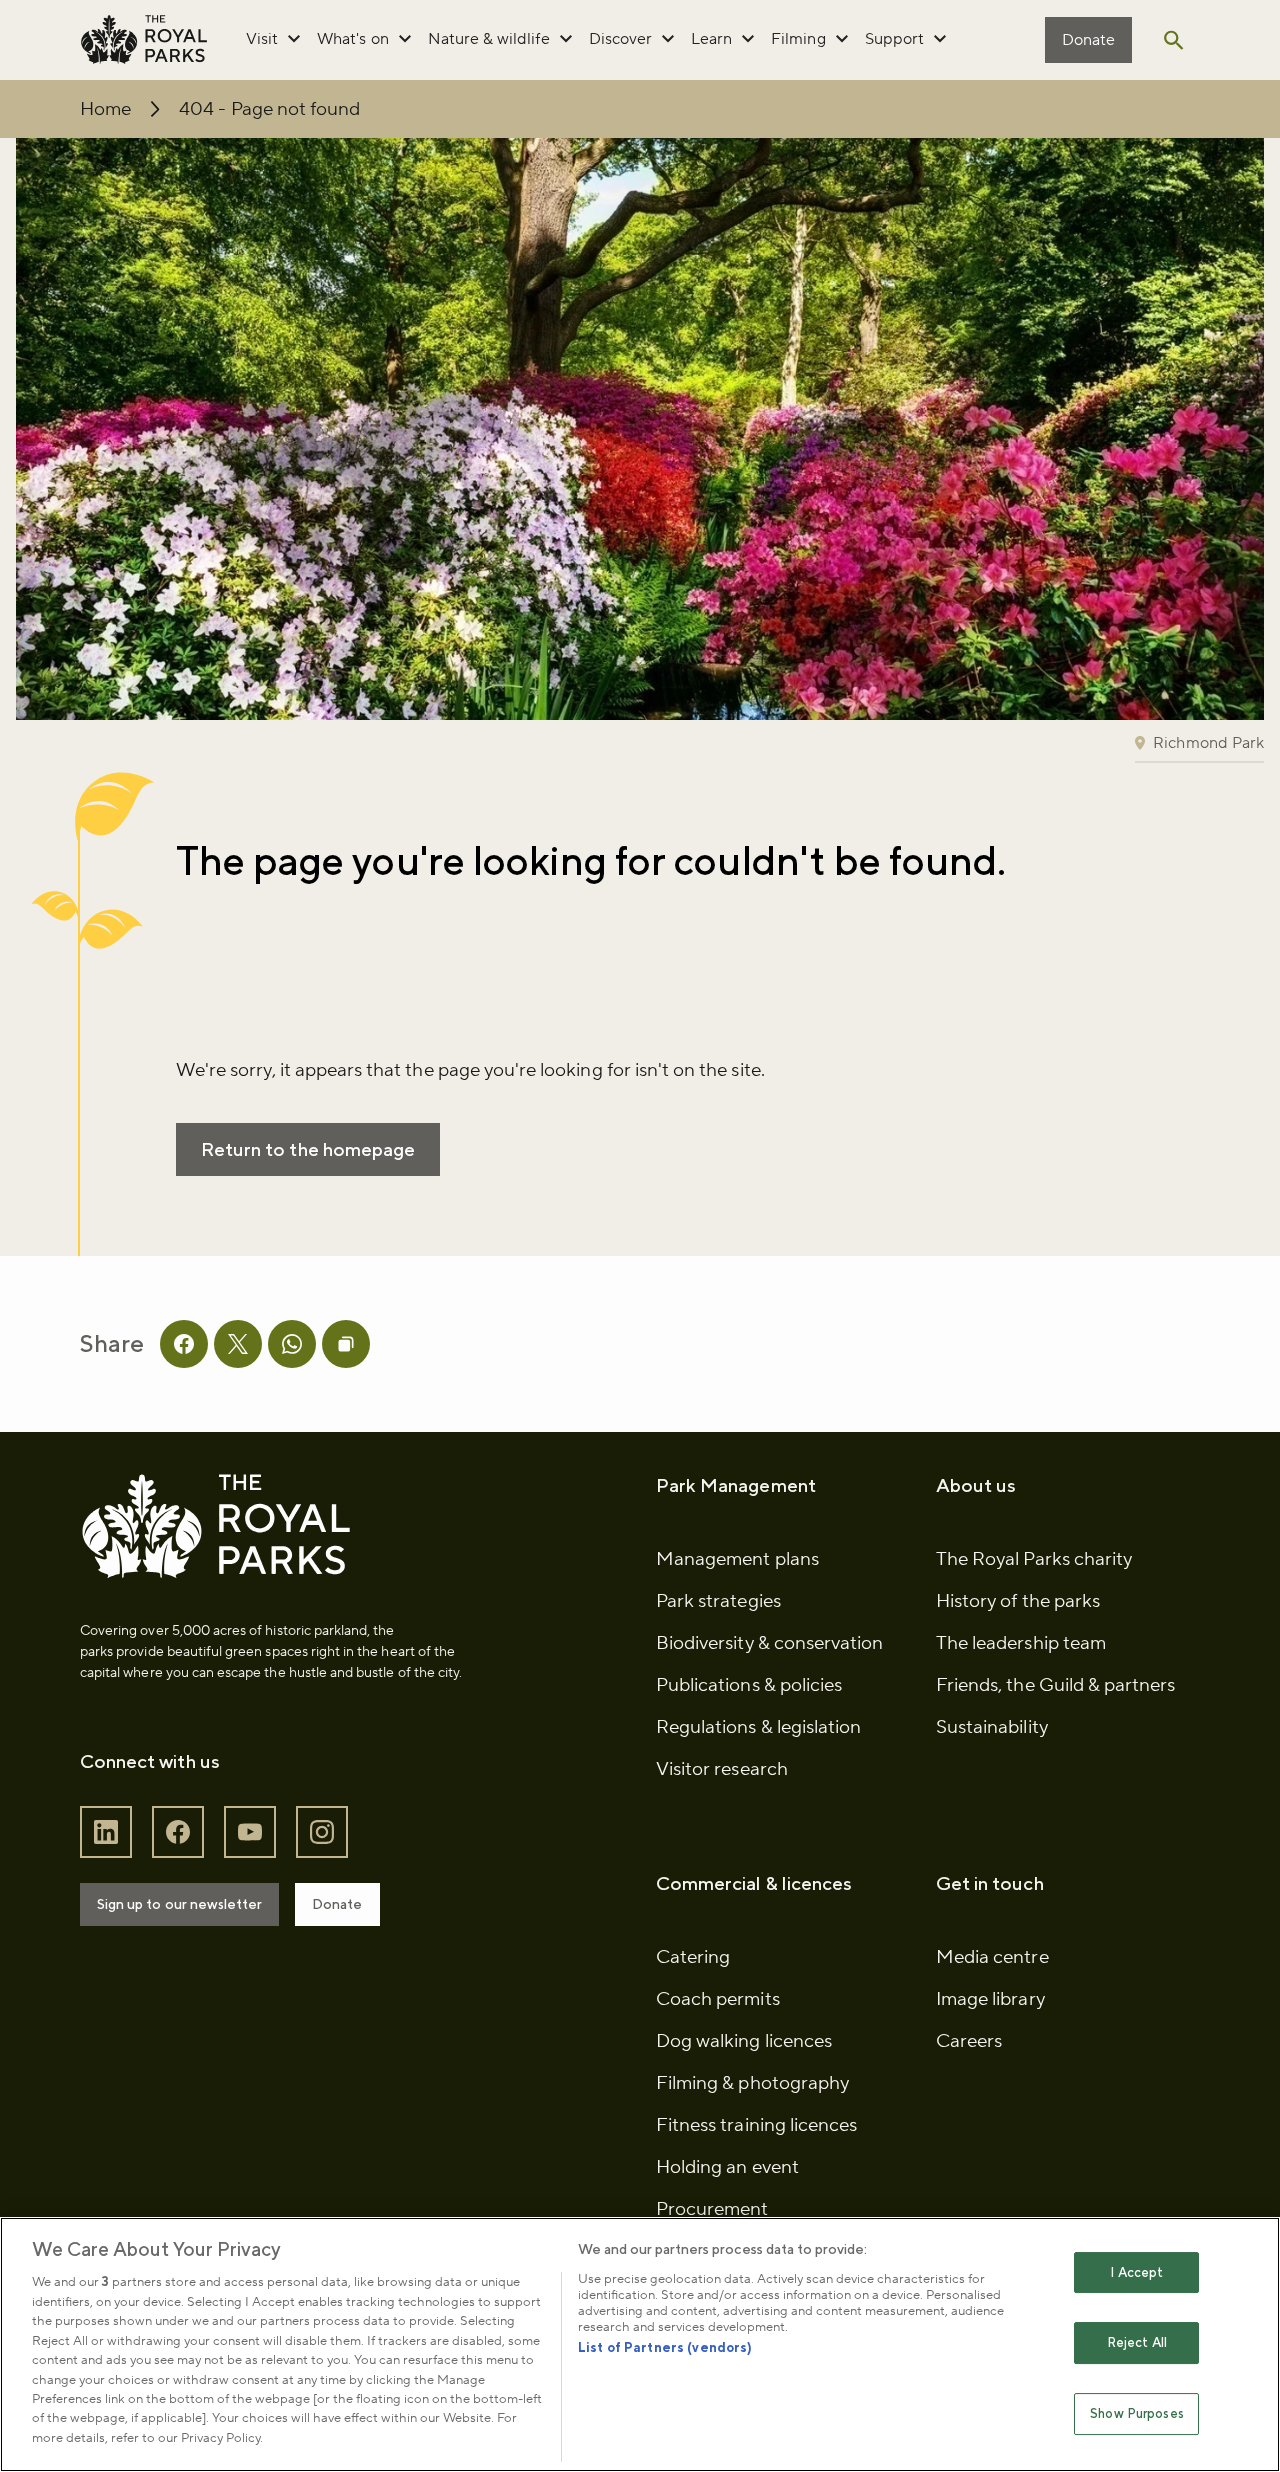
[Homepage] (144, 40)
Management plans (737, 1559)
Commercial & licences (754, 1883)
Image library (990, 1999)
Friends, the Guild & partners (1055, 1685)
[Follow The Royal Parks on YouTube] (250, 1832)
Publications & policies (749, 1685)
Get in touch (990, 1883)
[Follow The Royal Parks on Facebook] (178, 1832)
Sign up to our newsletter (179, 1904)
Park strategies (718, 1601)
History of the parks (1018, 1601)
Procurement (712, 2209)
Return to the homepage (308, 1149)
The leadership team (1021, 1643)
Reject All (1137, 2342)
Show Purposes (1137, 2413)
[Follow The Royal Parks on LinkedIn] (106, 1832)
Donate (1088, 40)
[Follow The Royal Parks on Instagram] (322, 1832)
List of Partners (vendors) (665, 2347)
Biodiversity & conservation (769, 1643)
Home (105, 109)
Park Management (736, 1485)
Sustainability (992, 1727)
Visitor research (722, 1769)
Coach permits (718, 1999)
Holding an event (727, 2167)
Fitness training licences (756, 2125)
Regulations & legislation (758, 1727)
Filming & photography (752, 2083)
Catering (693, 1957)
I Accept (1136, 2272)
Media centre (992, 1957)
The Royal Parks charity (1034, 1559)
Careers (969, 2041)
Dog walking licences (744, 2041)
